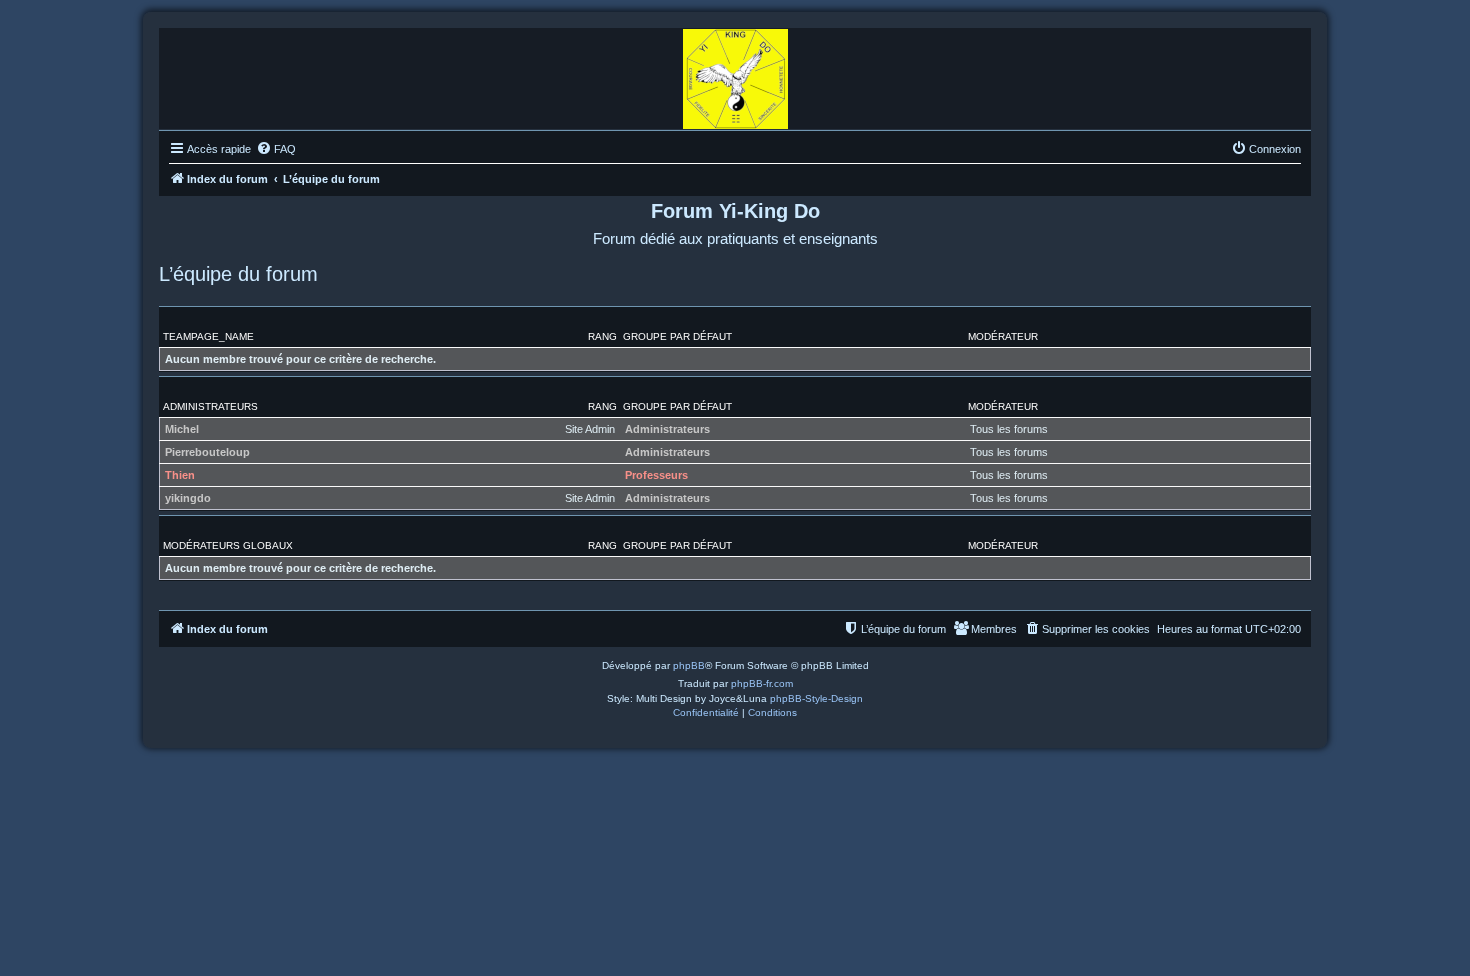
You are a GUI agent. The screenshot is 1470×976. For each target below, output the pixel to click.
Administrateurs (210, 406)
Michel (182, 429)
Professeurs (656, 475)
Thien (180, 475)
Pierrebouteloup (207, 452)
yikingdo (188, 498)
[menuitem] (276, 149)
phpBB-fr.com (762, 683)
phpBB (689, 665)
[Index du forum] (735, 74)
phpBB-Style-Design (816, 698)
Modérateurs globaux (228, 545)
